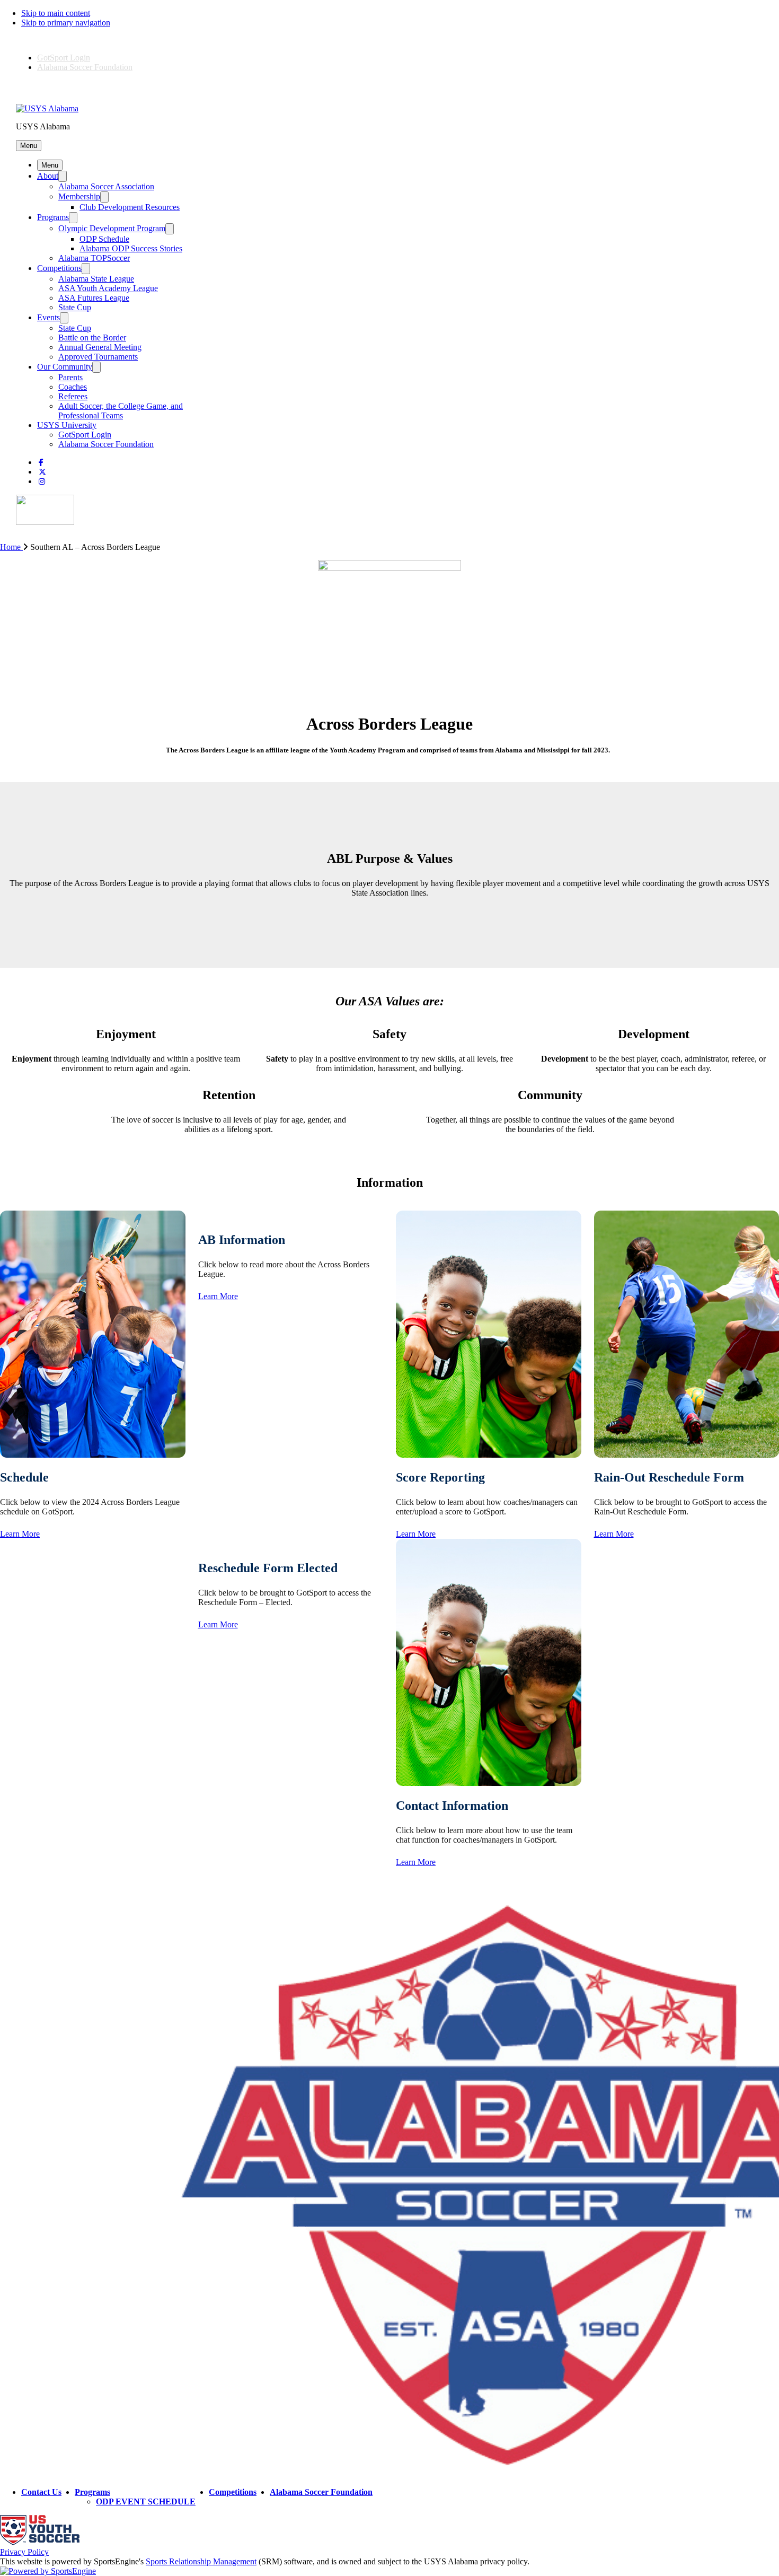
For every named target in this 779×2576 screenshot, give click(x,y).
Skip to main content (56, 13)
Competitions (59, 268)
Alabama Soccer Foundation (85, 67)
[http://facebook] (41, 463)
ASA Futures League (94, 298)
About (48, 176)
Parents (70, 377)
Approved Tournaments (98, 357)
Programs (53, 217)
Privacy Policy (24, 2552)
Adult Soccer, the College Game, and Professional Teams (121, 411)
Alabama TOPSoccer (94, 258)
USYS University (67, 425)
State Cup (75, 307)
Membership (79, 196)
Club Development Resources (130, 207)
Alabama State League (96, 279)
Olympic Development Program (112, 228)
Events (48, 317)
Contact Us (41, 2492)
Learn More (20, 1534)
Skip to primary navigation (66, 23)
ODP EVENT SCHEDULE (146, 2501)
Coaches (73, 387)
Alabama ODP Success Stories (131, 248)
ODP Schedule (104, 239)
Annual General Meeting (100, 347)
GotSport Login (64, 58)
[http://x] (42, 472)
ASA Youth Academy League (108, 288)
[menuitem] (15, 547)
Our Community (65, 367)
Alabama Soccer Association (106, 186)
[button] (29, 146)
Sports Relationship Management (201, 2561)
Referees (73, 396)
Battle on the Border (92, 338)
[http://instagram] (42, 482)
